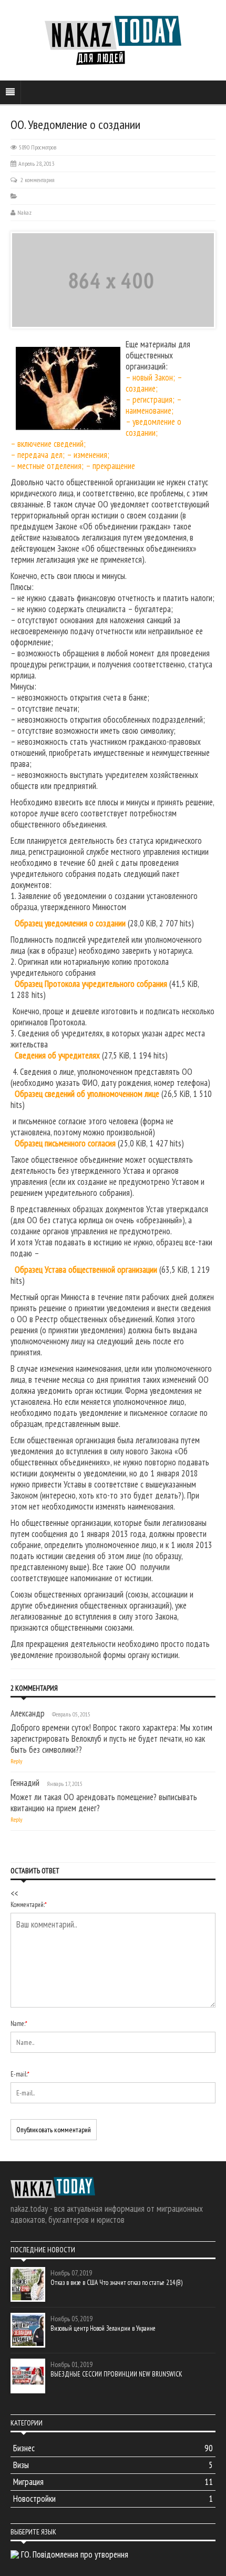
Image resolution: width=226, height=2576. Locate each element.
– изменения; (88, 455)
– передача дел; (38, 455)
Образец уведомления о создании (70, 923)
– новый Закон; (150, 377)
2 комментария (38, 180)
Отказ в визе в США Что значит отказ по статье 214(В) (116, 2283)
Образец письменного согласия (65, 1143)
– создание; (154, 383)
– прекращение (110, 466)
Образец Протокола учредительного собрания (91, 984)
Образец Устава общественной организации (86, 1270)
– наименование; (153, 405)
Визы (113, 2465)
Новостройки (113, 2499)
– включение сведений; (48, 444)
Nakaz (24, 212)
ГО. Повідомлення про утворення (75, 2554)
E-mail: (20, 2074)
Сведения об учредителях (57, 1055)
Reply (17, 1761)
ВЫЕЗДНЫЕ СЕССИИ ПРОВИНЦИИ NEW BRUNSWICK (116, 2374)
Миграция (113, 2482)
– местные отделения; (47, 466)
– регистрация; (151, 400)
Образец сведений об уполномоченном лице (87, 1094)
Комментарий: (29, 1905)
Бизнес (113, 2448)
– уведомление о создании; (153, 427)
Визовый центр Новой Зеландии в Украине (103, 2328)
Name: (19, 2024)
